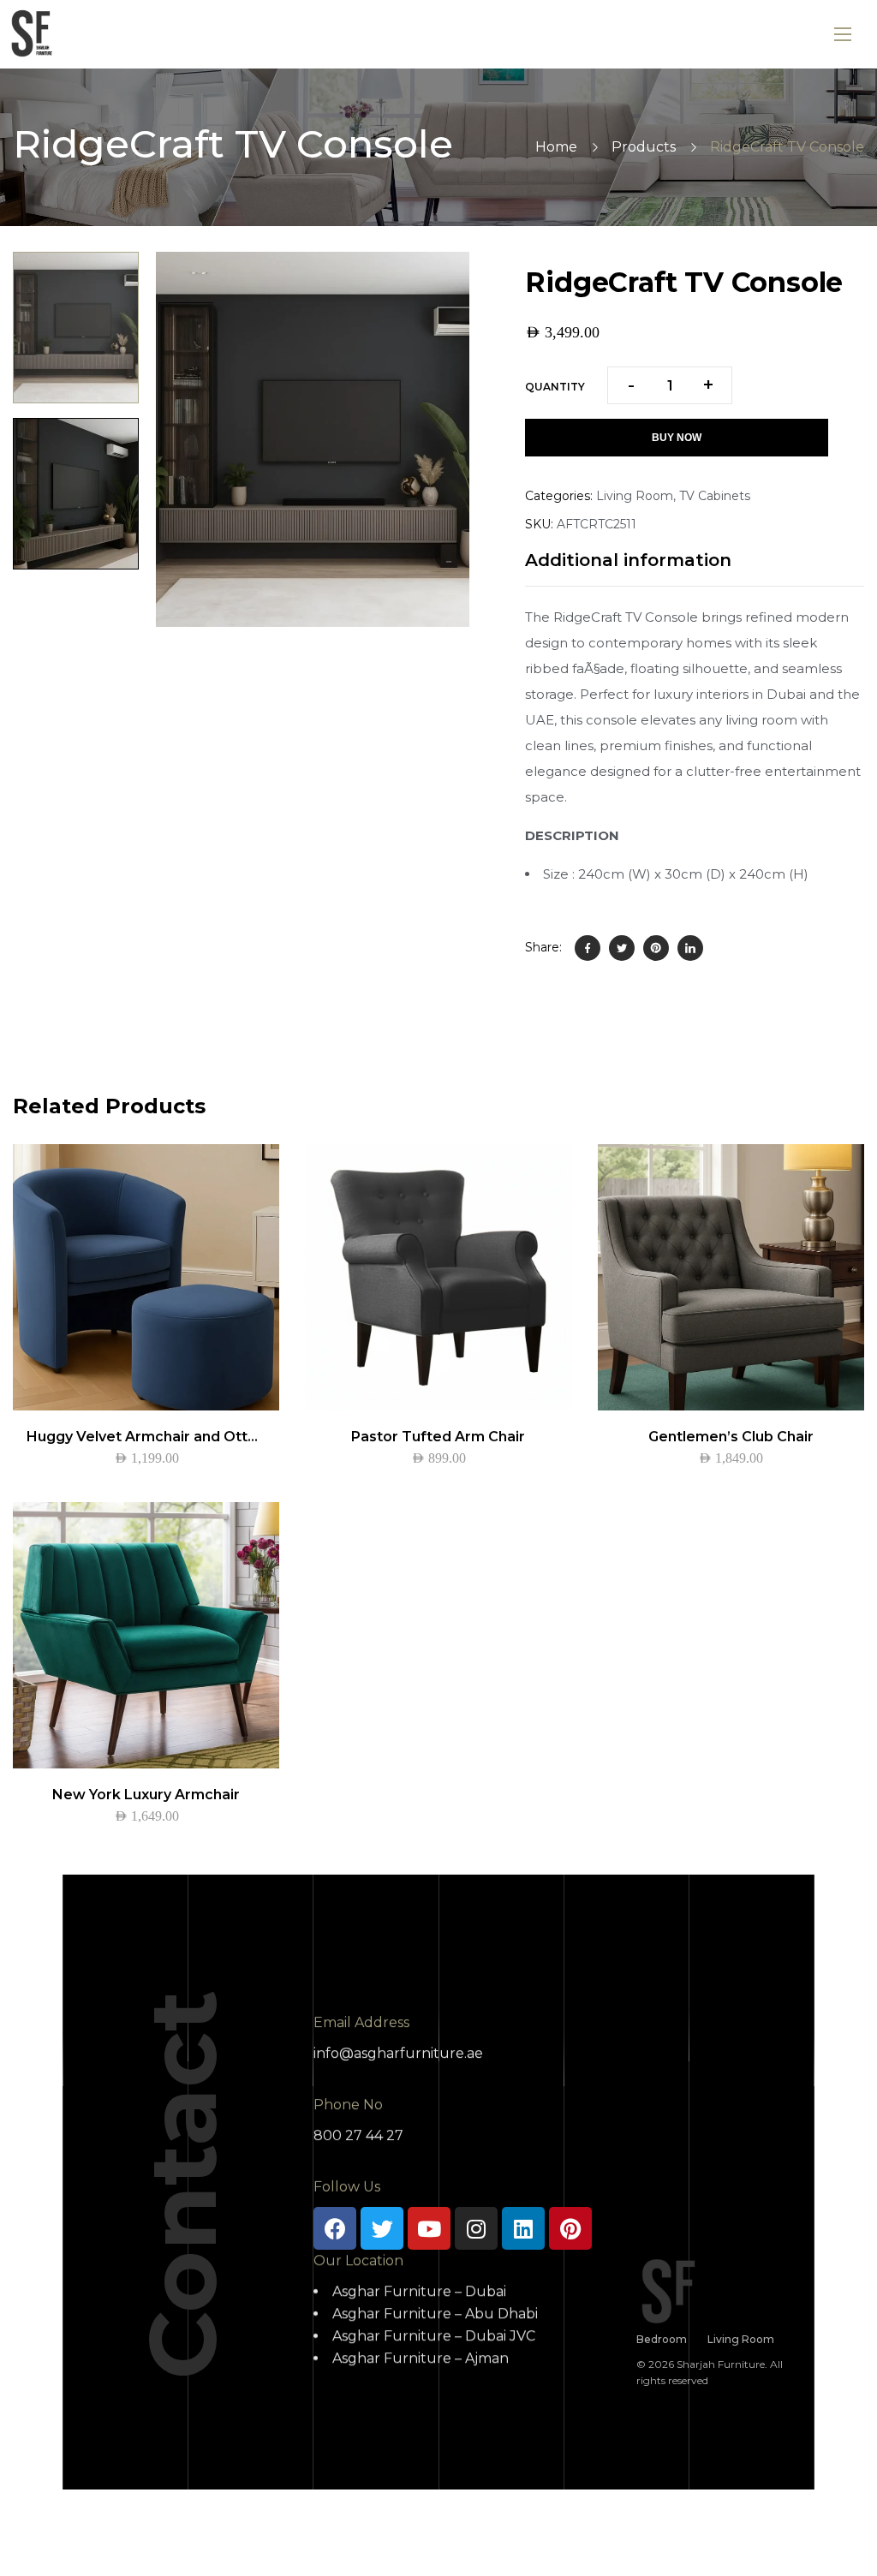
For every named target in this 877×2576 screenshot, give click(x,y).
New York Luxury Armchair (146, 1795)
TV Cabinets (715, 496)
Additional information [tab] (628, 560)
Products (644, 147)
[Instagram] (476, 2228)
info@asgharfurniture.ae (398, 2053)
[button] (438, 283)
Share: (543, 947)
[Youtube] (429, 2228)
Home (556, 147)
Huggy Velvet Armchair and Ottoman (157, 1437)
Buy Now (677, 438)
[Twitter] (622, 948)
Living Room (635, 496)
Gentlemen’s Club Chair (731, 1437)
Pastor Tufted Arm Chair (438, 1437)
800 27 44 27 (358, 2135)
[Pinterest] (656, 948)
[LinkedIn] (690, 948)
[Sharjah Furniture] (34, 34)
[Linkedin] (523, 2228)
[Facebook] (588, 948)
